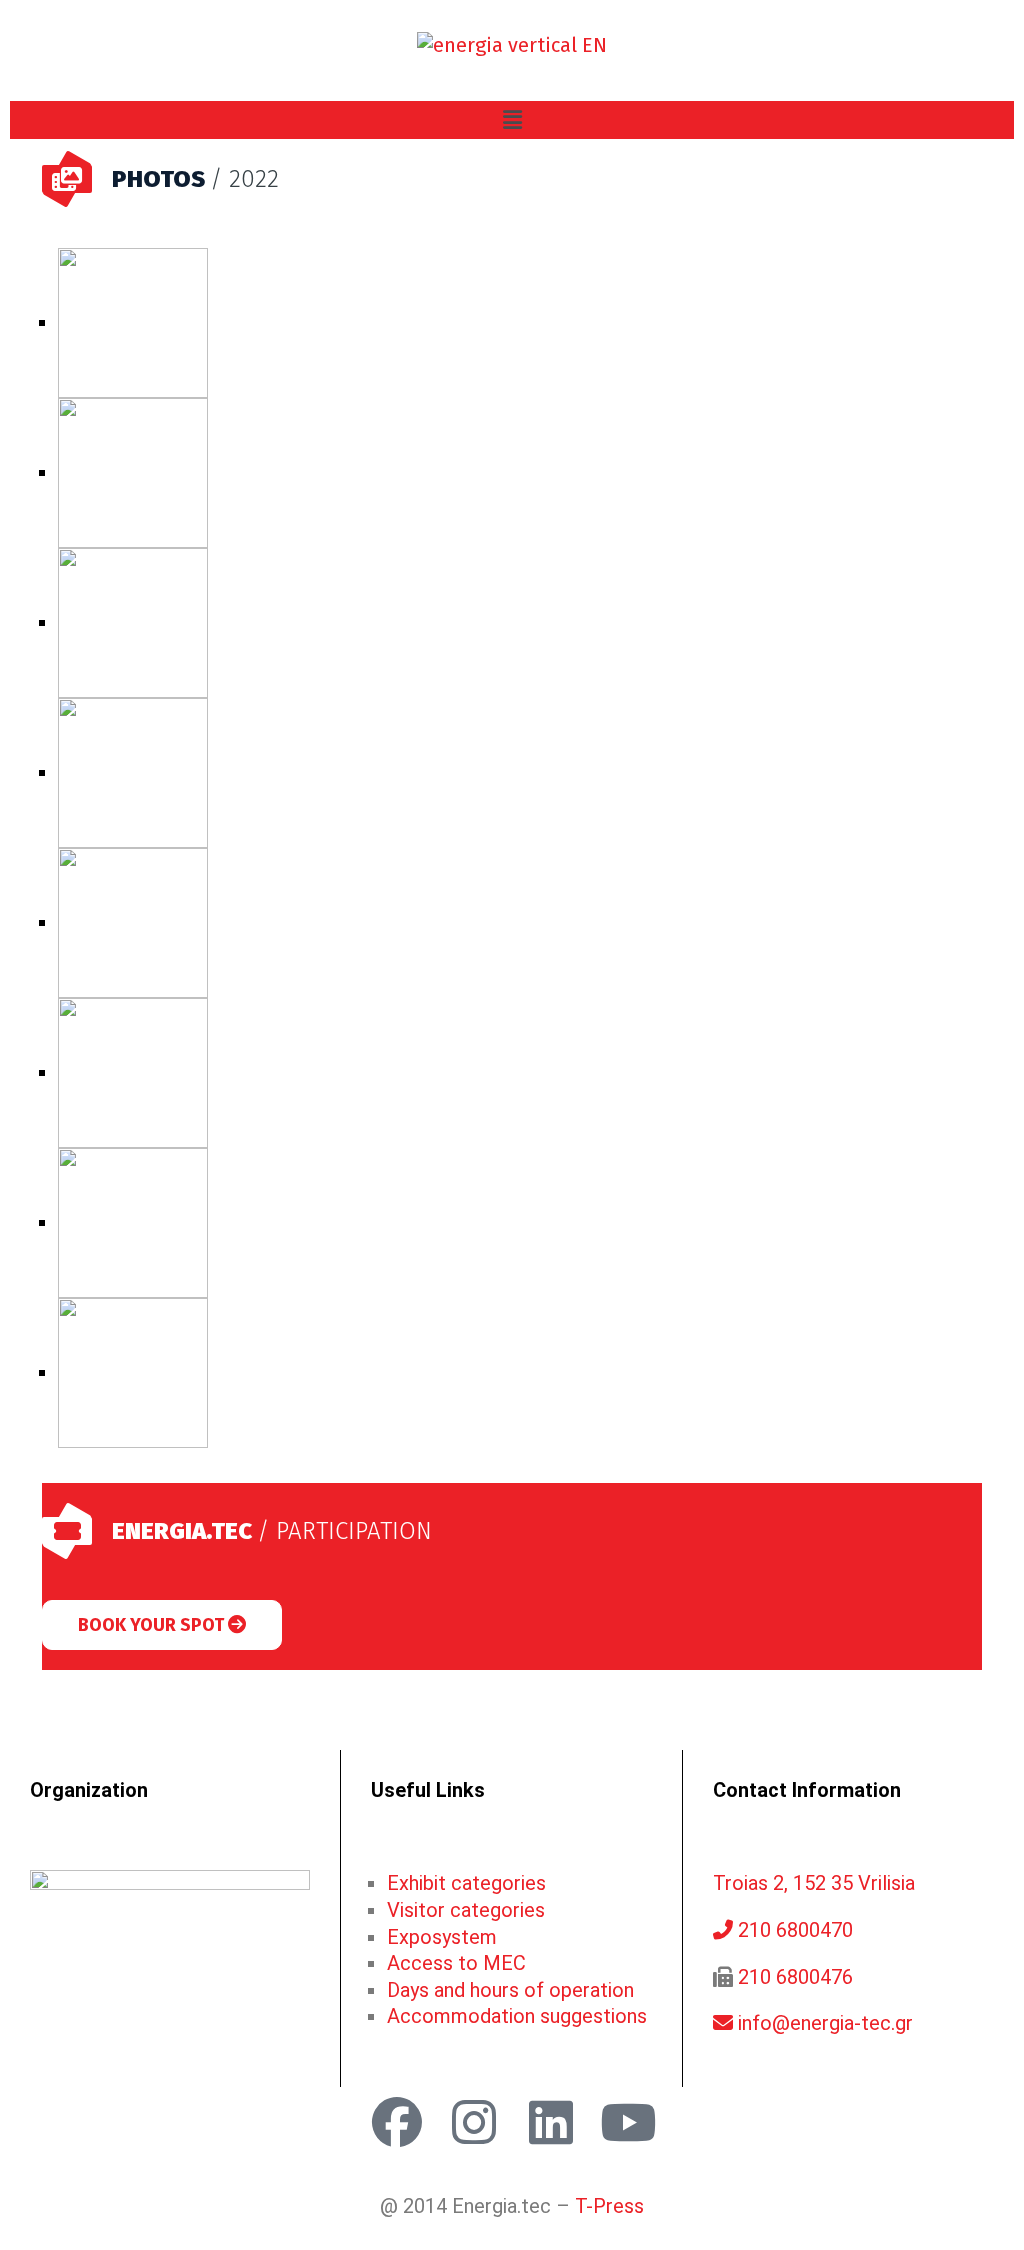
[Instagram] (474, 2122)
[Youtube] (628, 2122)
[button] (512, 120)
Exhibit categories (466, 1883)
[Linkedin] (551, 2122)
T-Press (609, 2206)
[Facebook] (397, 2122)
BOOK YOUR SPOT (153, 1625)
